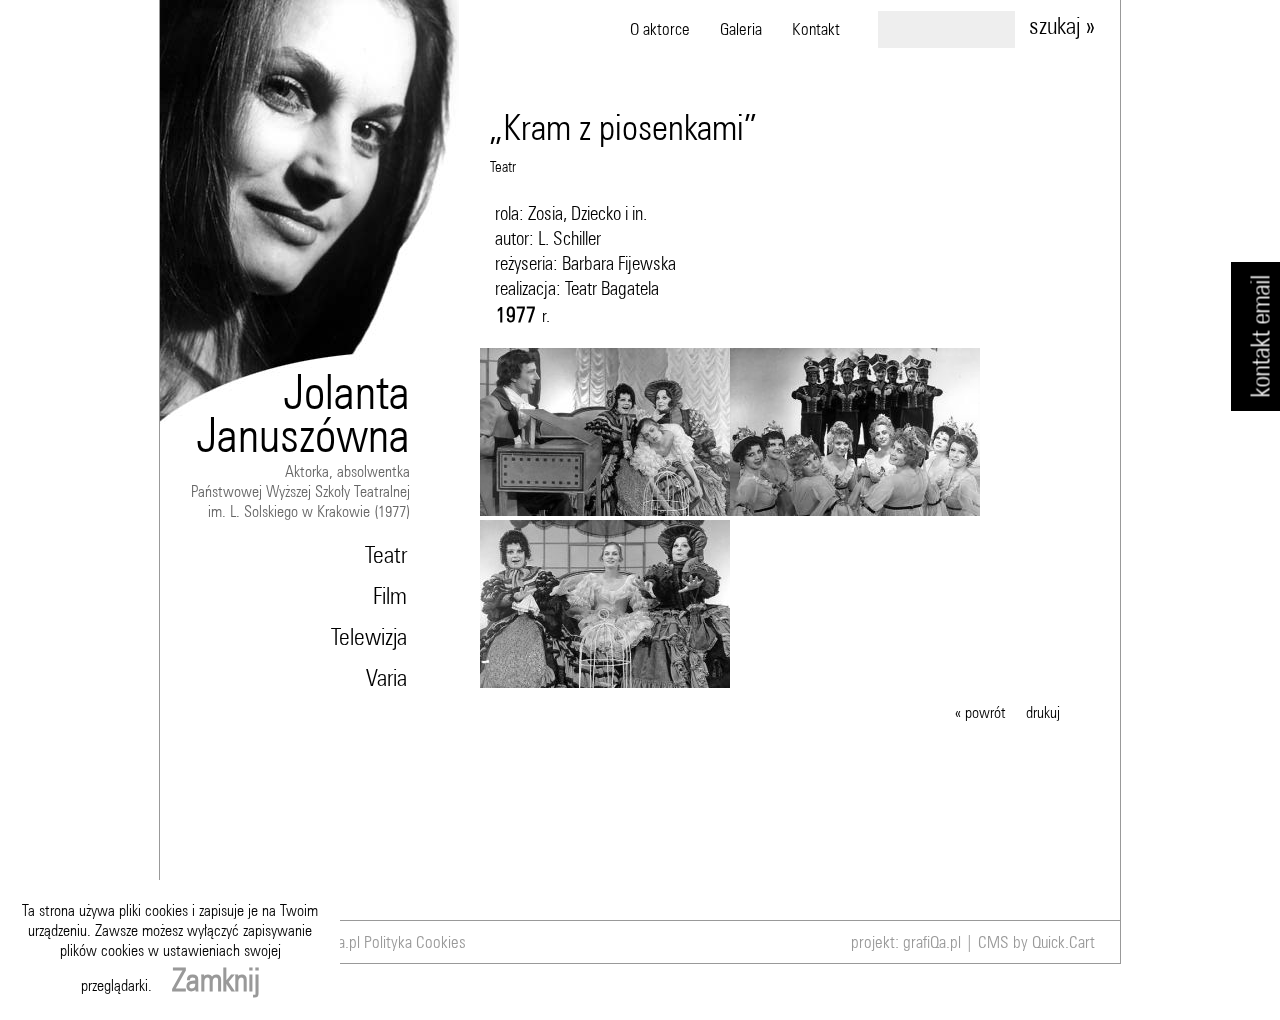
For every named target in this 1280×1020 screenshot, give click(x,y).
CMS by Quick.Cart (1036, 942)
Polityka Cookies (415, 942)
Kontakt (816, 29)
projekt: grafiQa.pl (906, 942)
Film (390, 595)
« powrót (980, 712)
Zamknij (216, 979)
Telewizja (369, 636)
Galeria (741, 29)
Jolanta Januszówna (303, 413)
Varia (386, 677)
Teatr (386, 554)
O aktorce (660, 29)
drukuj (1043, 712)
